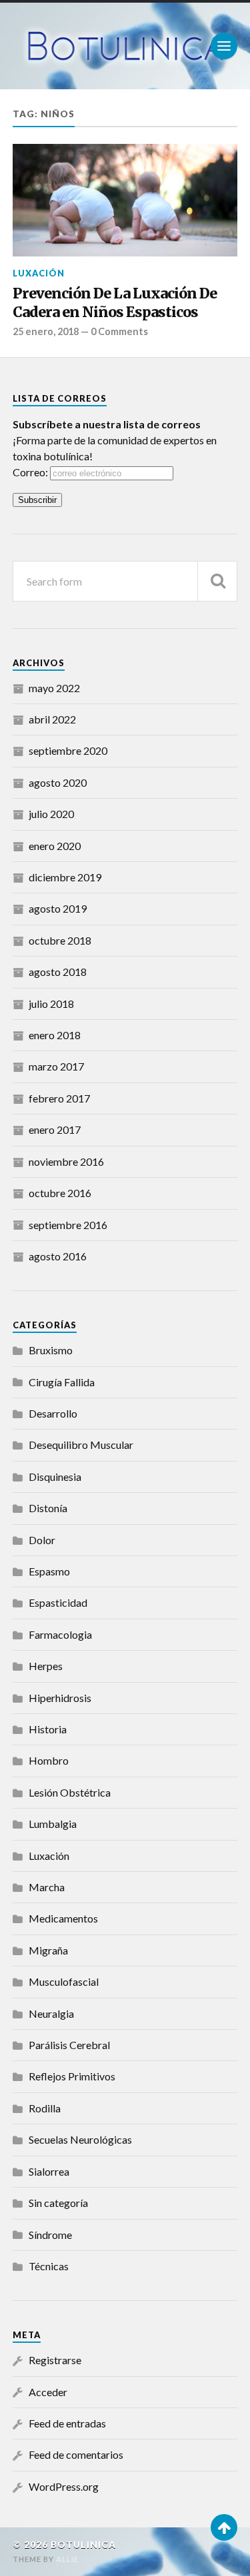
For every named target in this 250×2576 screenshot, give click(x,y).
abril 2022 (52, 719)
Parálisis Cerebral (69, 2045)
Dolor (42, 1540)
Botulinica (83, 2545)
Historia (48, 1729)
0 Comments (119, 331)
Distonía (48, 1508)
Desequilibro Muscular (81, 1445)
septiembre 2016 (68, 1225)
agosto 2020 (58, 782)
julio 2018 (51, 1004)
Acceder (48, 2392)
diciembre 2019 (65, 877)
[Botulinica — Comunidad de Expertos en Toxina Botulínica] (125, 46)
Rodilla (45, 2108)
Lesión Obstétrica (70, 1792)
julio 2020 (51, 814)
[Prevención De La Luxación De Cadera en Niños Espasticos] (125, 200)
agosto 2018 (58, 972)
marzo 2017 (56, 1066)
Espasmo (49, 1571)
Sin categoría (58, 2203)
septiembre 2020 (68, 750)
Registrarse (55, 2360)
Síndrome (50, 2235)
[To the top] (224, 2527)
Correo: (31, 472)
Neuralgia (51, 2013)
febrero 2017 (59, 1098)
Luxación (39, 273)
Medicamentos (63, 1918)
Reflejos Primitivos (72, 2076)
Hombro (49, 1760)
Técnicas (49, 2266)
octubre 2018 (60, 940)
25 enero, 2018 (46, 331)
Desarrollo (53, 1413)
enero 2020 (55, 846)
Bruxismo (51, 1350)
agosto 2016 (58, 1256)
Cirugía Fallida (62, 1382)
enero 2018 (55, 1035)
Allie (67, 2559)
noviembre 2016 (66, 1161)
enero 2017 (55, 1129)
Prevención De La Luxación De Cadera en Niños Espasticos (115, 303)
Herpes (46, 1666)
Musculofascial (64, 1981)
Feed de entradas (67, 2423)
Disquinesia (55, 1477)
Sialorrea (49, 2171)
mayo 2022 (54, 688)
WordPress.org (64, 2486)
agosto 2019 (58, 908)
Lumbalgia (53, 1824)
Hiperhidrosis (60, 1698)
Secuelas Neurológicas (80, 2139)
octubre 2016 (60, 1193)
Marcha (47, 1887)
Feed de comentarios (76, 2454)
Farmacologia (60, 1634)
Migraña (48, 1950)
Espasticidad (58, 1602)
